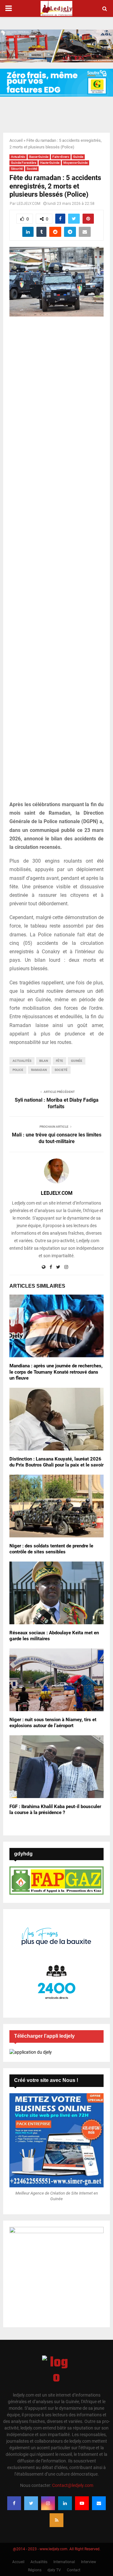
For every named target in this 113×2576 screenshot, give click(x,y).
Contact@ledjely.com (73, 2485)
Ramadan (39, 1070)
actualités (22, 1061)
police (18, 1070)
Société (32, 169)
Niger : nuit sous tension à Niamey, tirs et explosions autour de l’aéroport (53, 1723)
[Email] (99, 2503)
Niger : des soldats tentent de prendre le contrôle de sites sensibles (51, 1549)
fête (59, 1061)
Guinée (78, 157)
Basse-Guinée (39, 157)
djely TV (54, 2570)
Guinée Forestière (24, 163)
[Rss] (56, 2520)
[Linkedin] (65, 2503)
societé (61, 1070)
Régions (35, 2570)
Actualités (18, 157)
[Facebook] (14, 2503)
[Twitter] (31, 2503)
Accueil (16, 140)
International (64, 2562)
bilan (44, 1061)
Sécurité (17, 169)
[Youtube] (82, 2503)
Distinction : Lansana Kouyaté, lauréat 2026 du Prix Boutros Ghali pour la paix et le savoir (56, 1462)
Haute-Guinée (50, 163)
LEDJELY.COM (28, 204)
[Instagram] (48, 2503)
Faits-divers (61, 157)
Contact (74, 2570)
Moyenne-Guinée (75, 163)
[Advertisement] (56, 562)
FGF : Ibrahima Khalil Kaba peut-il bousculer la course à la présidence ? (55, 1810)
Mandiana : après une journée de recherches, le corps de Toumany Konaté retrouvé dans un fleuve (56, 1372)
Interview (89, 2562)
